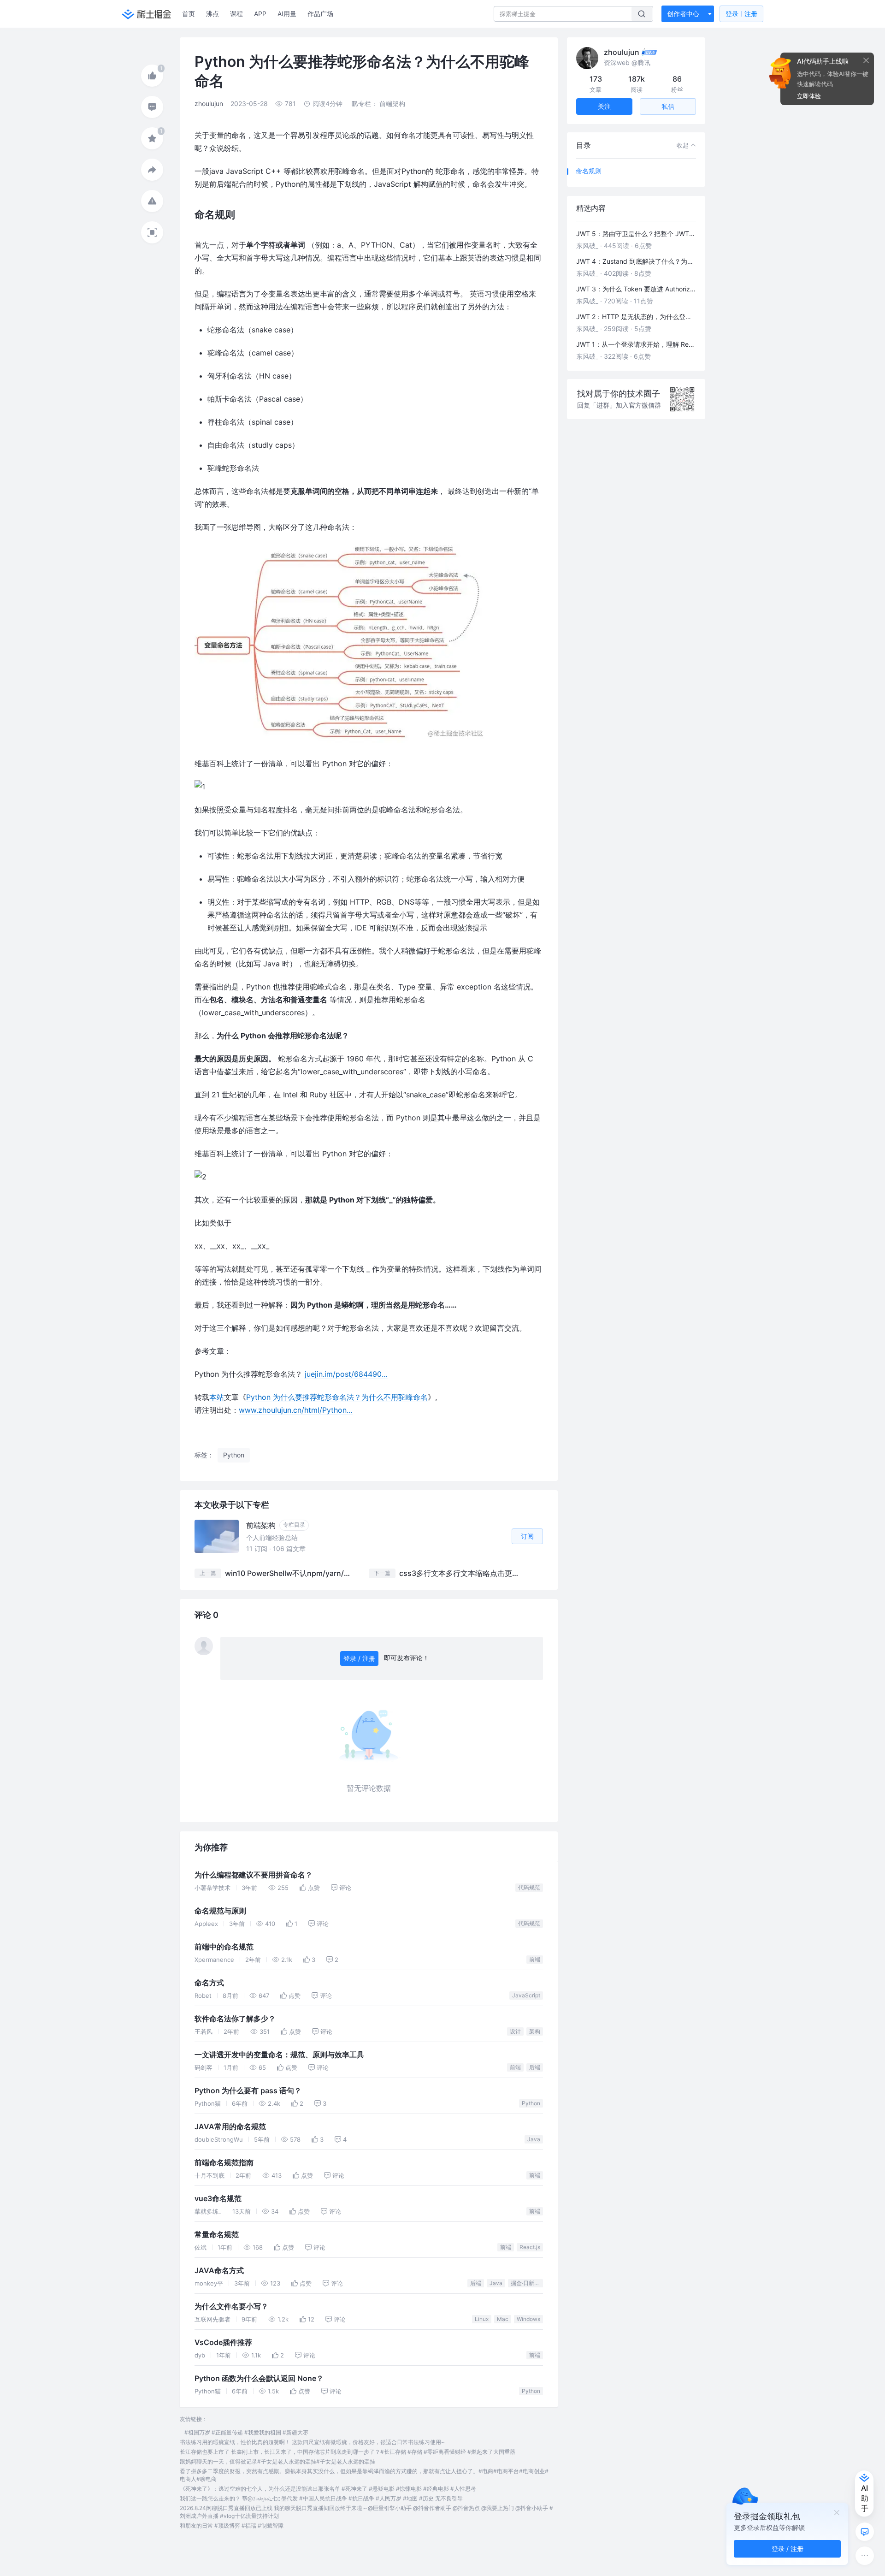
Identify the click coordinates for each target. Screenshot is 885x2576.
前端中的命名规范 (224, 1947)
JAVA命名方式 (219, 2271)
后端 (535, 2067)
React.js (530, 2247)
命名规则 (589, 171)
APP (260, 14)
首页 (189, 14)
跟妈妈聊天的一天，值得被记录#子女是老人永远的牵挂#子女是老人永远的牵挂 (277, 2461)
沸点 (212, 14)
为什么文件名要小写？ (231, 2307)
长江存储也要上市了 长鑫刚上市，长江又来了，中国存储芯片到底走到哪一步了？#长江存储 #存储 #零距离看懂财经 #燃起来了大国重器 (348, 2452)
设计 (515, 2031)
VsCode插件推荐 (223, 2342)
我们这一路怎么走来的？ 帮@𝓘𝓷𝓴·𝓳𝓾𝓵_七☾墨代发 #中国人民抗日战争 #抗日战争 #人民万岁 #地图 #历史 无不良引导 (321, 2498)
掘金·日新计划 (527, 2283)
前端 (535, 1959)
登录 (741, 14)
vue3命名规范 (218, 2199)
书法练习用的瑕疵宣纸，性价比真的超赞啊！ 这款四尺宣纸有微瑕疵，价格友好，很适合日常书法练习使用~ (312, 2442)
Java (534, 2139)
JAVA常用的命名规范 (230, 2127)
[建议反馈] (865, 2532)
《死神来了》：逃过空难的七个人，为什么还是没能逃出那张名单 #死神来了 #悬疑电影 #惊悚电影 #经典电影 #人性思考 (328, 2489)
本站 (217, 1397)
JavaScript (526, 1995)
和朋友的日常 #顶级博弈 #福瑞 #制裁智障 (232, 2526)
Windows (528, 2319)
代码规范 (529, 1887)
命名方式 (209, 1983)
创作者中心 (683, 14)
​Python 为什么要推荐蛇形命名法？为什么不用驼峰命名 (337, 1397)
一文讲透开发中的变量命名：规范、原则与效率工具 (279, 2055)
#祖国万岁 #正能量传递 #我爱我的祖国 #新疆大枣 (246, 2432)
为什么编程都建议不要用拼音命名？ (254, 1875)
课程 (236, 14)
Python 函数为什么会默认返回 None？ (259, 2378)
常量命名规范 (217, 2235)
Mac (503, 2319)
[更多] (865, 2556)
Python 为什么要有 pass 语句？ (248, 2091)
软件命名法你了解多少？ (235, 2019)
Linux (482, 2319)
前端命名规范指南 (224, 2163)
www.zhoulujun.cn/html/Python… (296, 1410)
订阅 (527, 1536)
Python (531, 2103)
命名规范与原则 (220, 1911)
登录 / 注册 (359, 1658)
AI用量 (287, 14)
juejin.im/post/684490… (346, 1374)
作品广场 (320, 14)
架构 (535, 2031)
